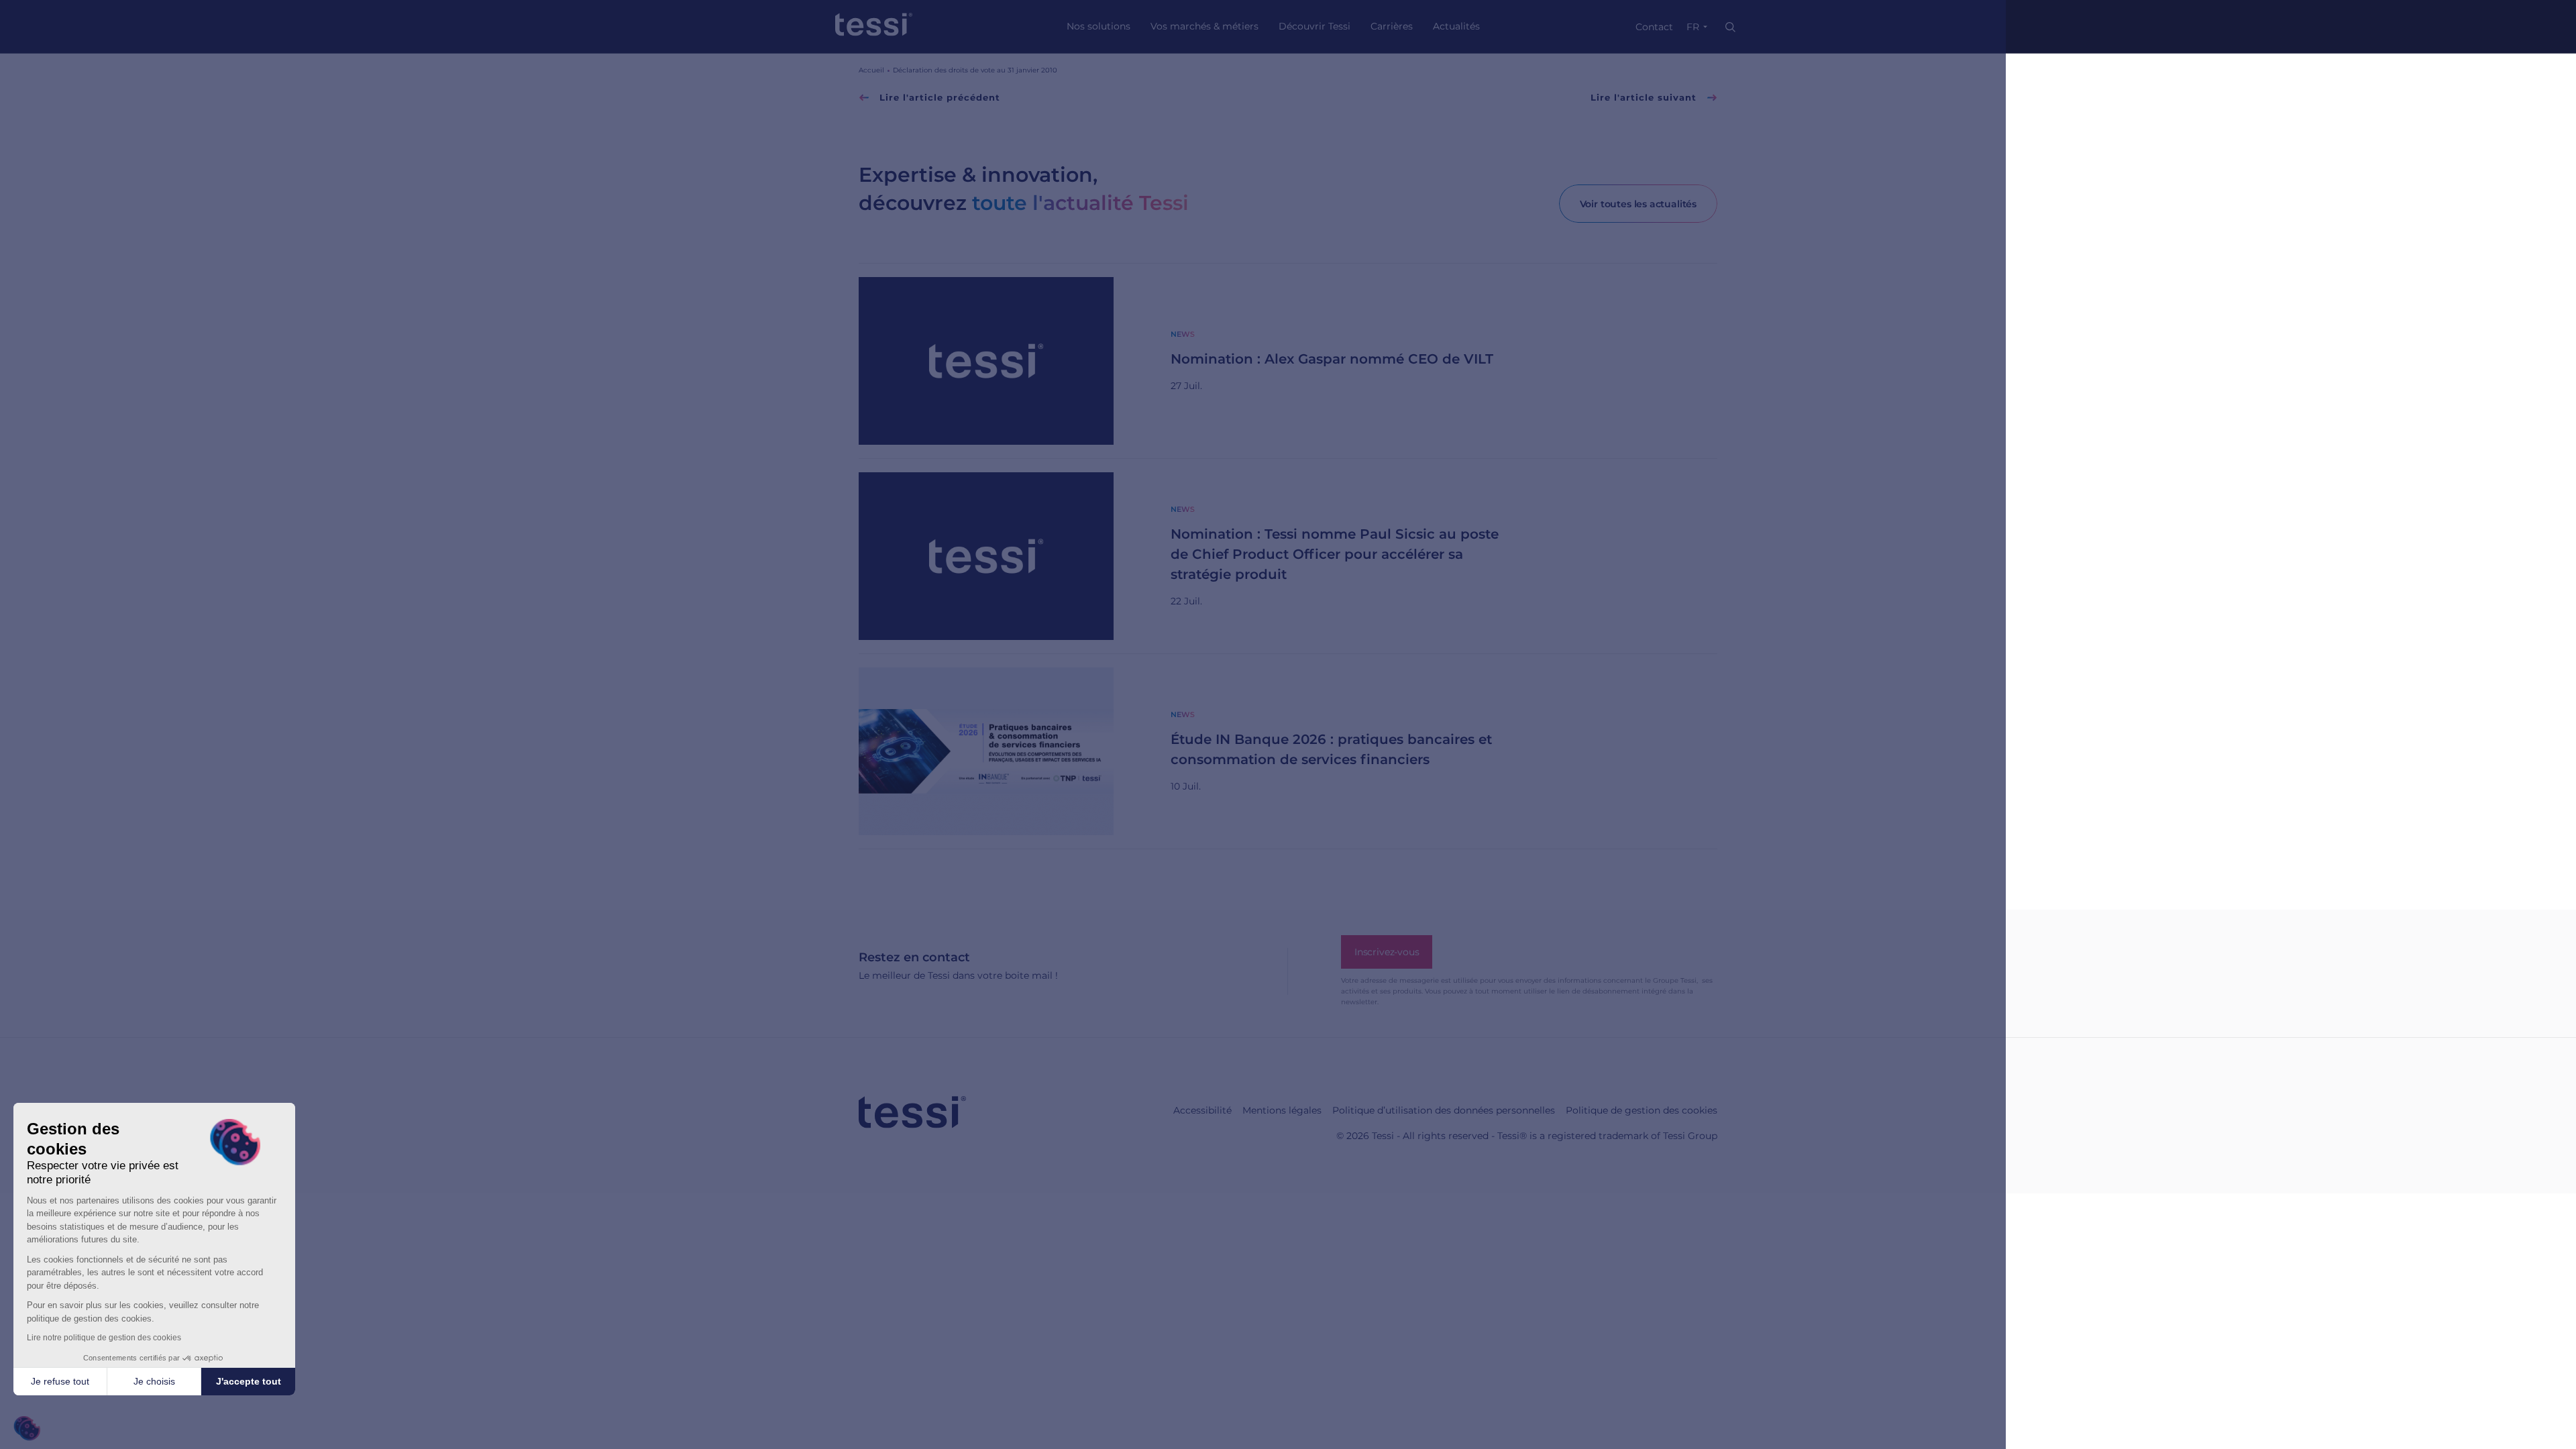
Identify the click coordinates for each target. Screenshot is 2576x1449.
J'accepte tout (249, 1381)
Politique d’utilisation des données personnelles (1444, 1110)
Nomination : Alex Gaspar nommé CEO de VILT (1332, 359)
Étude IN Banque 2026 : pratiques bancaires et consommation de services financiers (1331, 749)
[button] (27, 1429)
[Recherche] (1730, 27)
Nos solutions (1098, 26)
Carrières (1392, 26)
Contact (1654, 27)
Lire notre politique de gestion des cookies (104, 1338)
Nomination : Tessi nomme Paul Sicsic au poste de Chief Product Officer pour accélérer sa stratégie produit (1335, 554)
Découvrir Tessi (1314, 26)
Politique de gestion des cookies (1642, 1110)
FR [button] (1693, 27)
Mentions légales (1282, 1110)
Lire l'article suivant (1645, 97)
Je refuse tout (60, 1381)
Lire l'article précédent (938, 97)
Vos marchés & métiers (1204, 26)
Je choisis (154, 1381)
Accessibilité (1202, 1110)
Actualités (1456, 26)
